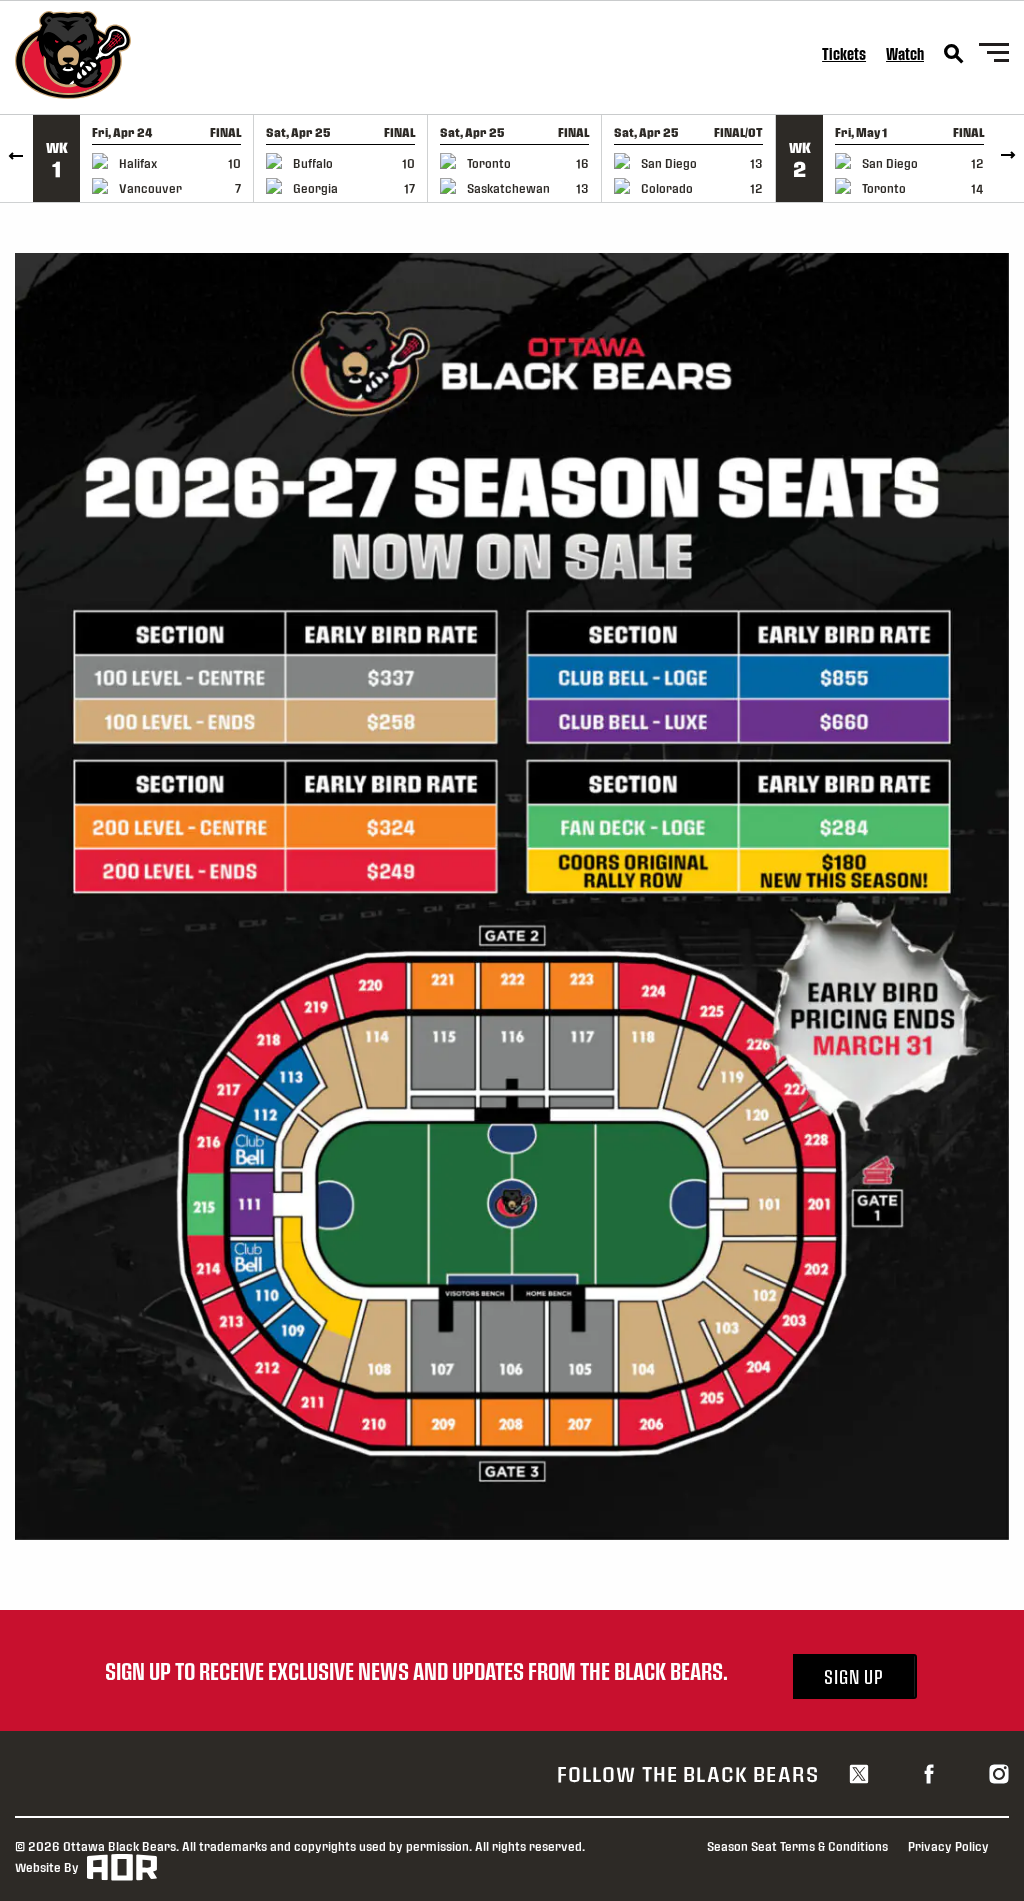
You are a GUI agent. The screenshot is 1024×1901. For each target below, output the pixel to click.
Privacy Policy (948, 1846)
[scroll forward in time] (1007, 158)
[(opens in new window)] (859, 1773)
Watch (905, 53)
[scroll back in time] (16, 158)
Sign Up (854, 1676)
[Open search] (954, 54)
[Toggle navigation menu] (994, 55)
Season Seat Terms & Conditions (797, 1846)
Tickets (844, 53)
